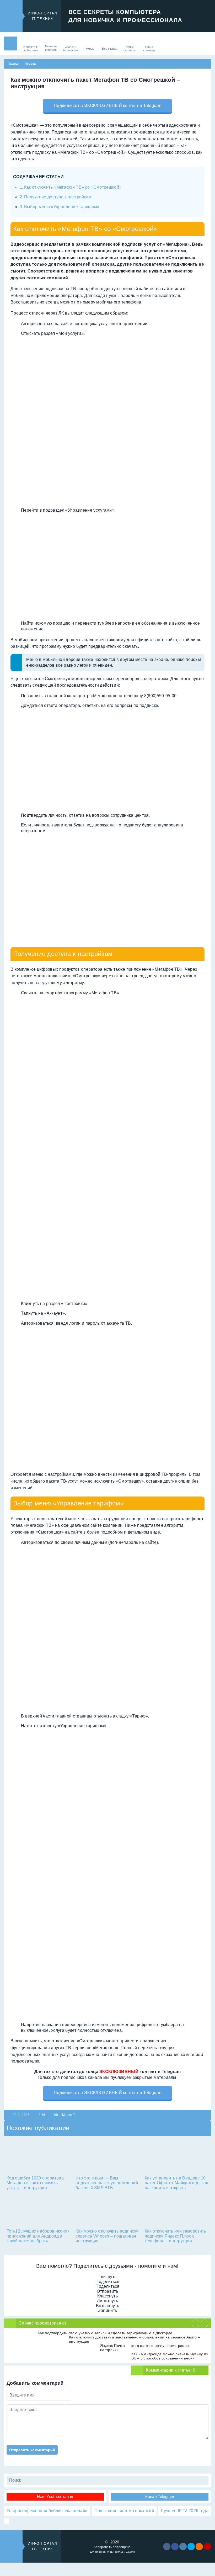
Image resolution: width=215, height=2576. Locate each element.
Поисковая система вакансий (124, 2511)
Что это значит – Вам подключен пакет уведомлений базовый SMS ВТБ (107, 2183)
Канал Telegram (160, 2497)
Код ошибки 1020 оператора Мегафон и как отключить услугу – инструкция (35, 2183)
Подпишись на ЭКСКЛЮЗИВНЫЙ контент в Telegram (107, 106)
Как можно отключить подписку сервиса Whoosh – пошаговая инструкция (107, 2236)
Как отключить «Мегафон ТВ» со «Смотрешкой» (73, 187)
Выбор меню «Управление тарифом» (62, 207)
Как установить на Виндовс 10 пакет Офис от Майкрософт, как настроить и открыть (176, 2183)
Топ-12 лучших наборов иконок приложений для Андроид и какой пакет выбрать (38, 2236)
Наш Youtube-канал (55, 2497)
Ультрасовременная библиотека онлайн (47, 2511)
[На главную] (11, 43)
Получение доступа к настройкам (58, 197)
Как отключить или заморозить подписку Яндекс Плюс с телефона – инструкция (175, 2236)
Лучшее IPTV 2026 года (185, 2511)
